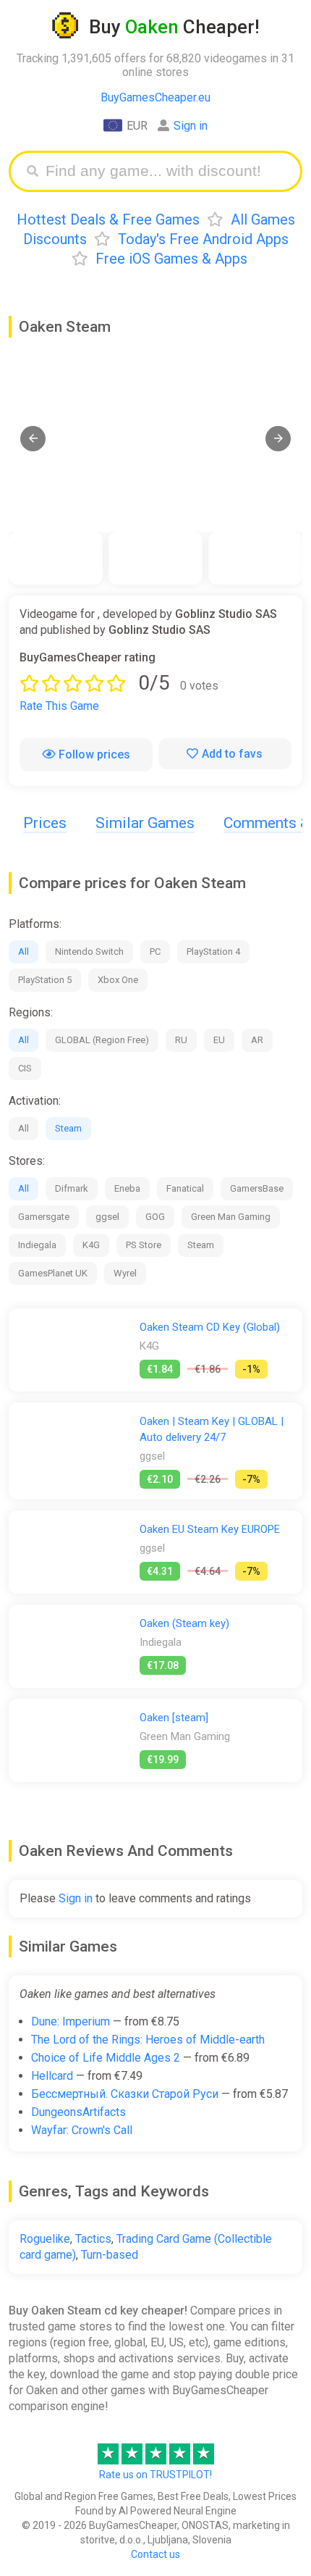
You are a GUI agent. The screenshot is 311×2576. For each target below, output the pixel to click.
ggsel (107, 1217)
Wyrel (125, 1273)
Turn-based (110, 2255)
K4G (91, 1245)
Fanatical (185, 1188)
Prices (45, 823)
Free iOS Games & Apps (171, 259)
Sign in (191, 126)
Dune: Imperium (71, 2021)
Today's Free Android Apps (203, 239)
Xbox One (118, 980)
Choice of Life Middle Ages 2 (106, 2058)
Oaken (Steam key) (184, 1623)
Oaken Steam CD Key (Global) (210, 1327)
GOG (155, 1217)
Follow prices (94, 754)
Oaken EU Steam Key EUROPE (210, 1529)
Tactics (93, 2239)
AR (257, 1040)
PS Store (144, 1245)
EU (219, 1040)
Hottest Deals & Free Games (108, 219)
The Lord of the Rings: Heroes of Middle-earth (148, 2040)
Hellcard (52, 2076)
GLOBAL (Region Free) (102, 1040)
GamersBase (257, 1188)
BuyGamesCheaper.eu (155, 97)
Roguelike (45, 2239)
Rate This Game (59, 706)
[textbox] (166, 171)
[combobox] (166, 171)
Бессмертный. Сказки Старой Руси (125, 2094)
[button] (33, 439)
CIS (25, 1068)
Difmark (72, 1188)
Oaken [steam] (174, 1718)
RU (181, 1040)
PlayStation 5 (45, 980)
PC (155, 952)
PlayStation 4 (213, 952)
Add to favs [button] (232, 754)
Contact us (155, 2554)
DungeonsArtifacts (78, 2112)
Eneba (127, 1188)
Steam (68, 1128)
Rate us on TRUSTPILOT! (155, 2475)
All (24, 952)
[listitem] (56, 558)
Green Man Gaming (231, 1217)
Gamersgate (44, 1217)
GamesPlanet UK (53, 1273)
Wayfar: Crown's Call (82, 2130)
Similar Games (145, 823)
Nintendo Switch (89, 952)
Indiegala (37, 1245)
